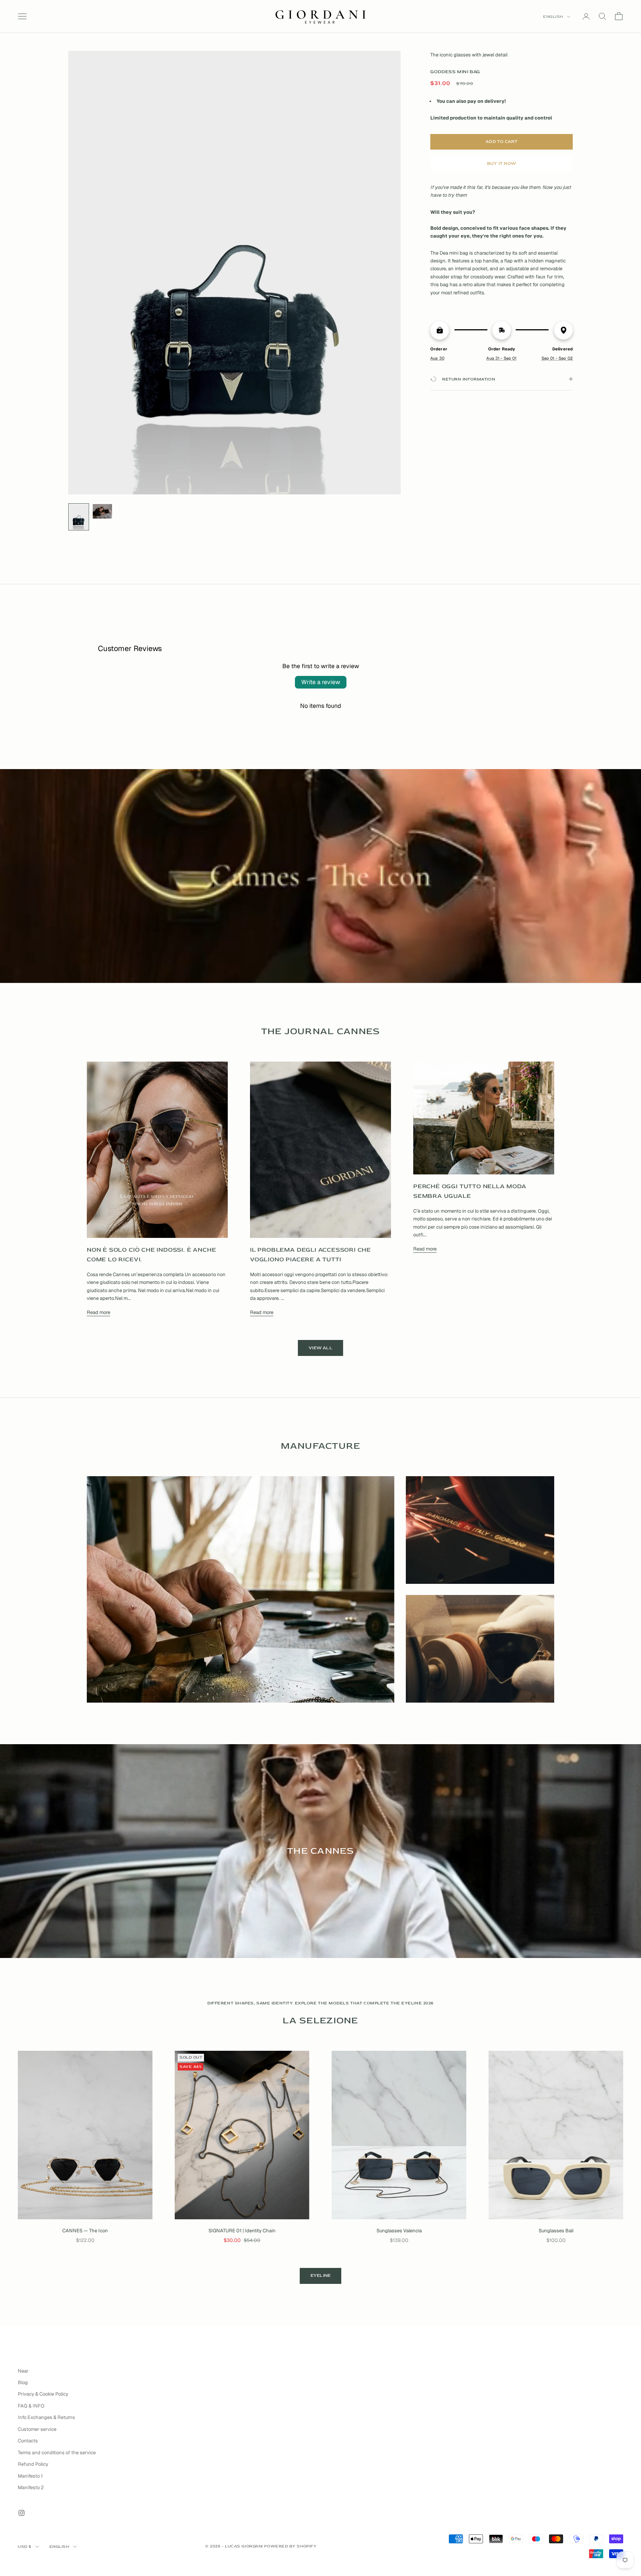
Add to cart (502, 142)
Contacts (28, 2441)
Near (23, 2371)
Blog (23, 2382)
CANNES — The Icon (85, 2231)
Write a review (321, 682)
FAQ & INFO (31, 2406)
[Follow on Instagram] (22, 2513)
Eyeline (321, 2276)
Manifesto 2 (31, 2487)
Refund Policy (33, 2464)
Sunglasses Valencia (399, 2231)
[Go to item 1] (79, 517)
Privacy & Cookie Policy (43, 2394)
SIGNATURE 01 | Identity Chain (242, 2231)
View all (320, 1348)
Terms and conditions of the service (57, 2453)
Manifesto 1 (30, 2476)
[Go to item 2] (102, 511)
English (553, 17)
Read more (98, 1312)
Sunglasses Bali (556, 2231)
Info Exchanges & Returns (46, 2417)
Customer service (37, 2429)
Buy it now (502, 163)
